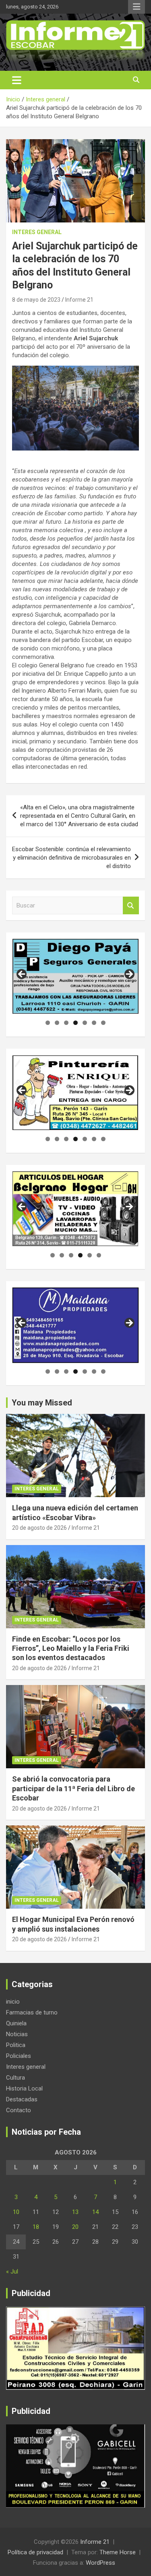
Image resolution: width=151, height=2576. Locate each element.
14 (95, 2212)
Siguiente (129, 975)
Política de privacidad (35, 2552)
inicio (13, 2002)
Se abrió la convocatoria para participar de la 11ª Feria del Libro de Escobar (73, 1788)
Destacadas (22, 2099)
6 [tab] (94, 1023)
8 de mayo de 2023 (36, 300)
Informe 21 (79, 300)
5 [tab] (85, 1023)
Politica (16, 2045)
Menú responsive (137, 7)
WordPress (100, 2563)
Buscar (131, 906)
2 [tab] (57, 1023)
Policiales (19, 2056)
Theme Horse (118, 2552)
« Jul (12, 2271)
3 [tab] (66, 1023)
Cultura (16, 2078)
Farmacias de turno (32, 2012)
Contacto (19, 2110)
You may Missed (42, 1403)
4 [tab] (75, 1023)
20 (75, 2227)
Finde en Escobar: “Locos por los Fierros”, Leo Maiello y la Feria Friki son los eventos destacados (71, 1648)
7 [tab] (103, 1023)
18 (36, 2227)
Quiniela (16, 2023)
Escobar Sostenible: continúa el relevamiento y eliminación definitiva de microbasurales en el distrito (71, 858)
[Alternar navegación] (17, 80)
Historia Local (24, 2088)
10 (16, 2212)
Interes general (37, 232)
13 (75, 2212)
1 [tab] (48, 1023)
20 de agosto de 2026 (39, 1528)
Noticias (17, 2034)
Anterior (22, 975)
